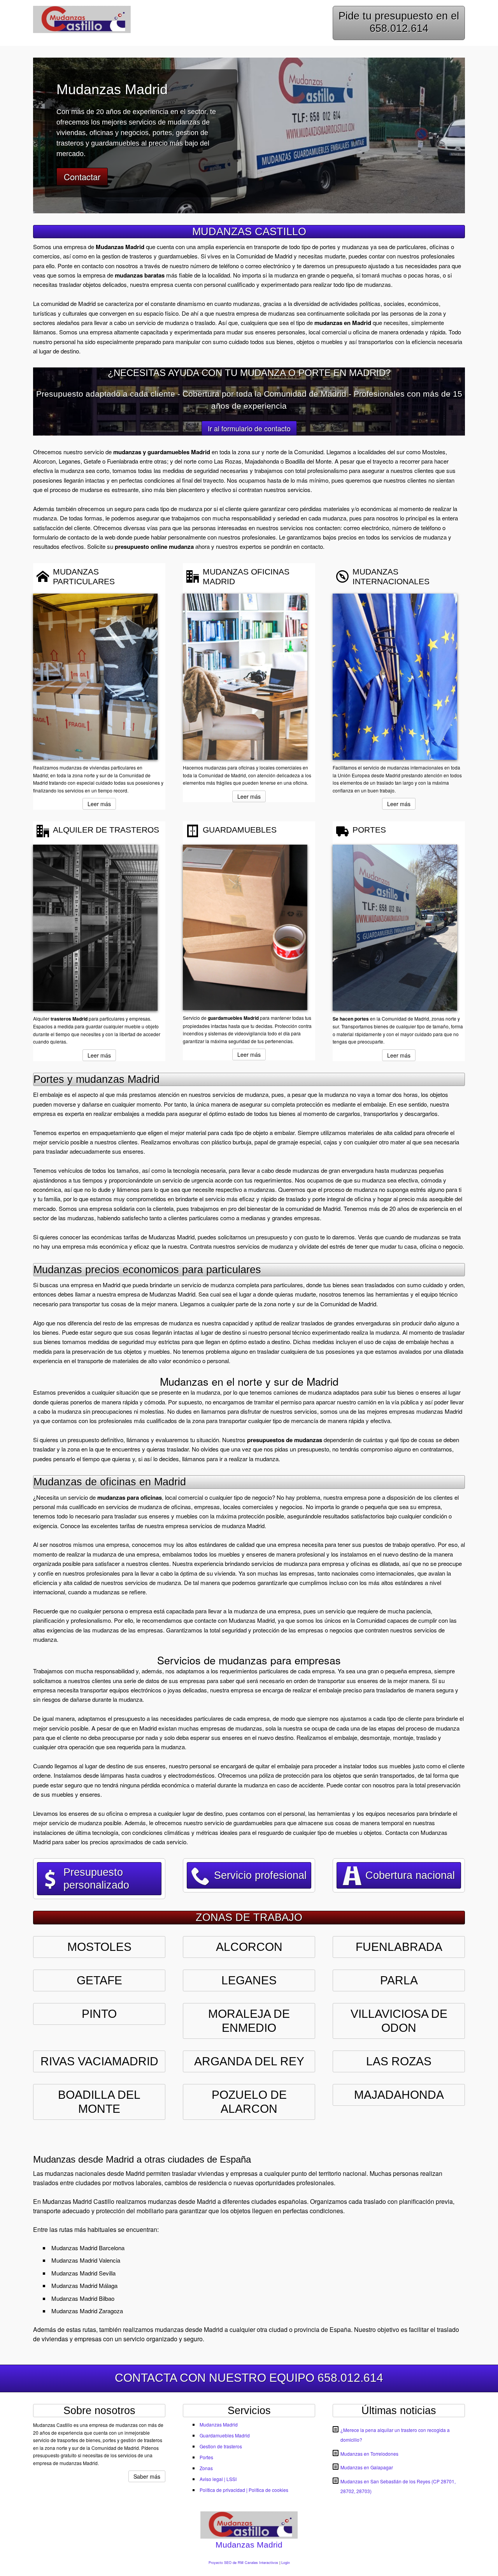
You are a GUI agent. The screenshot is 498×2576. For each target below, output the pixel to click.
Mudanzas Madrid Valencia (86, 2260)
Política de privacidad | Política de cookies (244, 2490)
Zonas (206, 2468)
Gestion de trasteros (221, 2446)
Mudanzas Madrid (219, 2424)
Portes (206, 2457)
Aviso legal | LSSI (218, 2479)
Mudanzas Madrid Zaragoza (87, 2311)
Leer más (99, 804)
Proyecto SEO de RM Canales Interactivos (243, 2563)
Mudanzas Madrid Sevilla (83, 2273)
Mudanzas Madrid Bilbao (83, 2298)
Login (286, 2563)
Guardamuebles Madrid (225, 2435)
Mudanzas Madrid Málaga (84, 2285)
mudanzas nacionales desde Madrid (95, 2173)
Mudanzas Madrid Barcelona (88, 2248)
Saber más (147, 2476)
